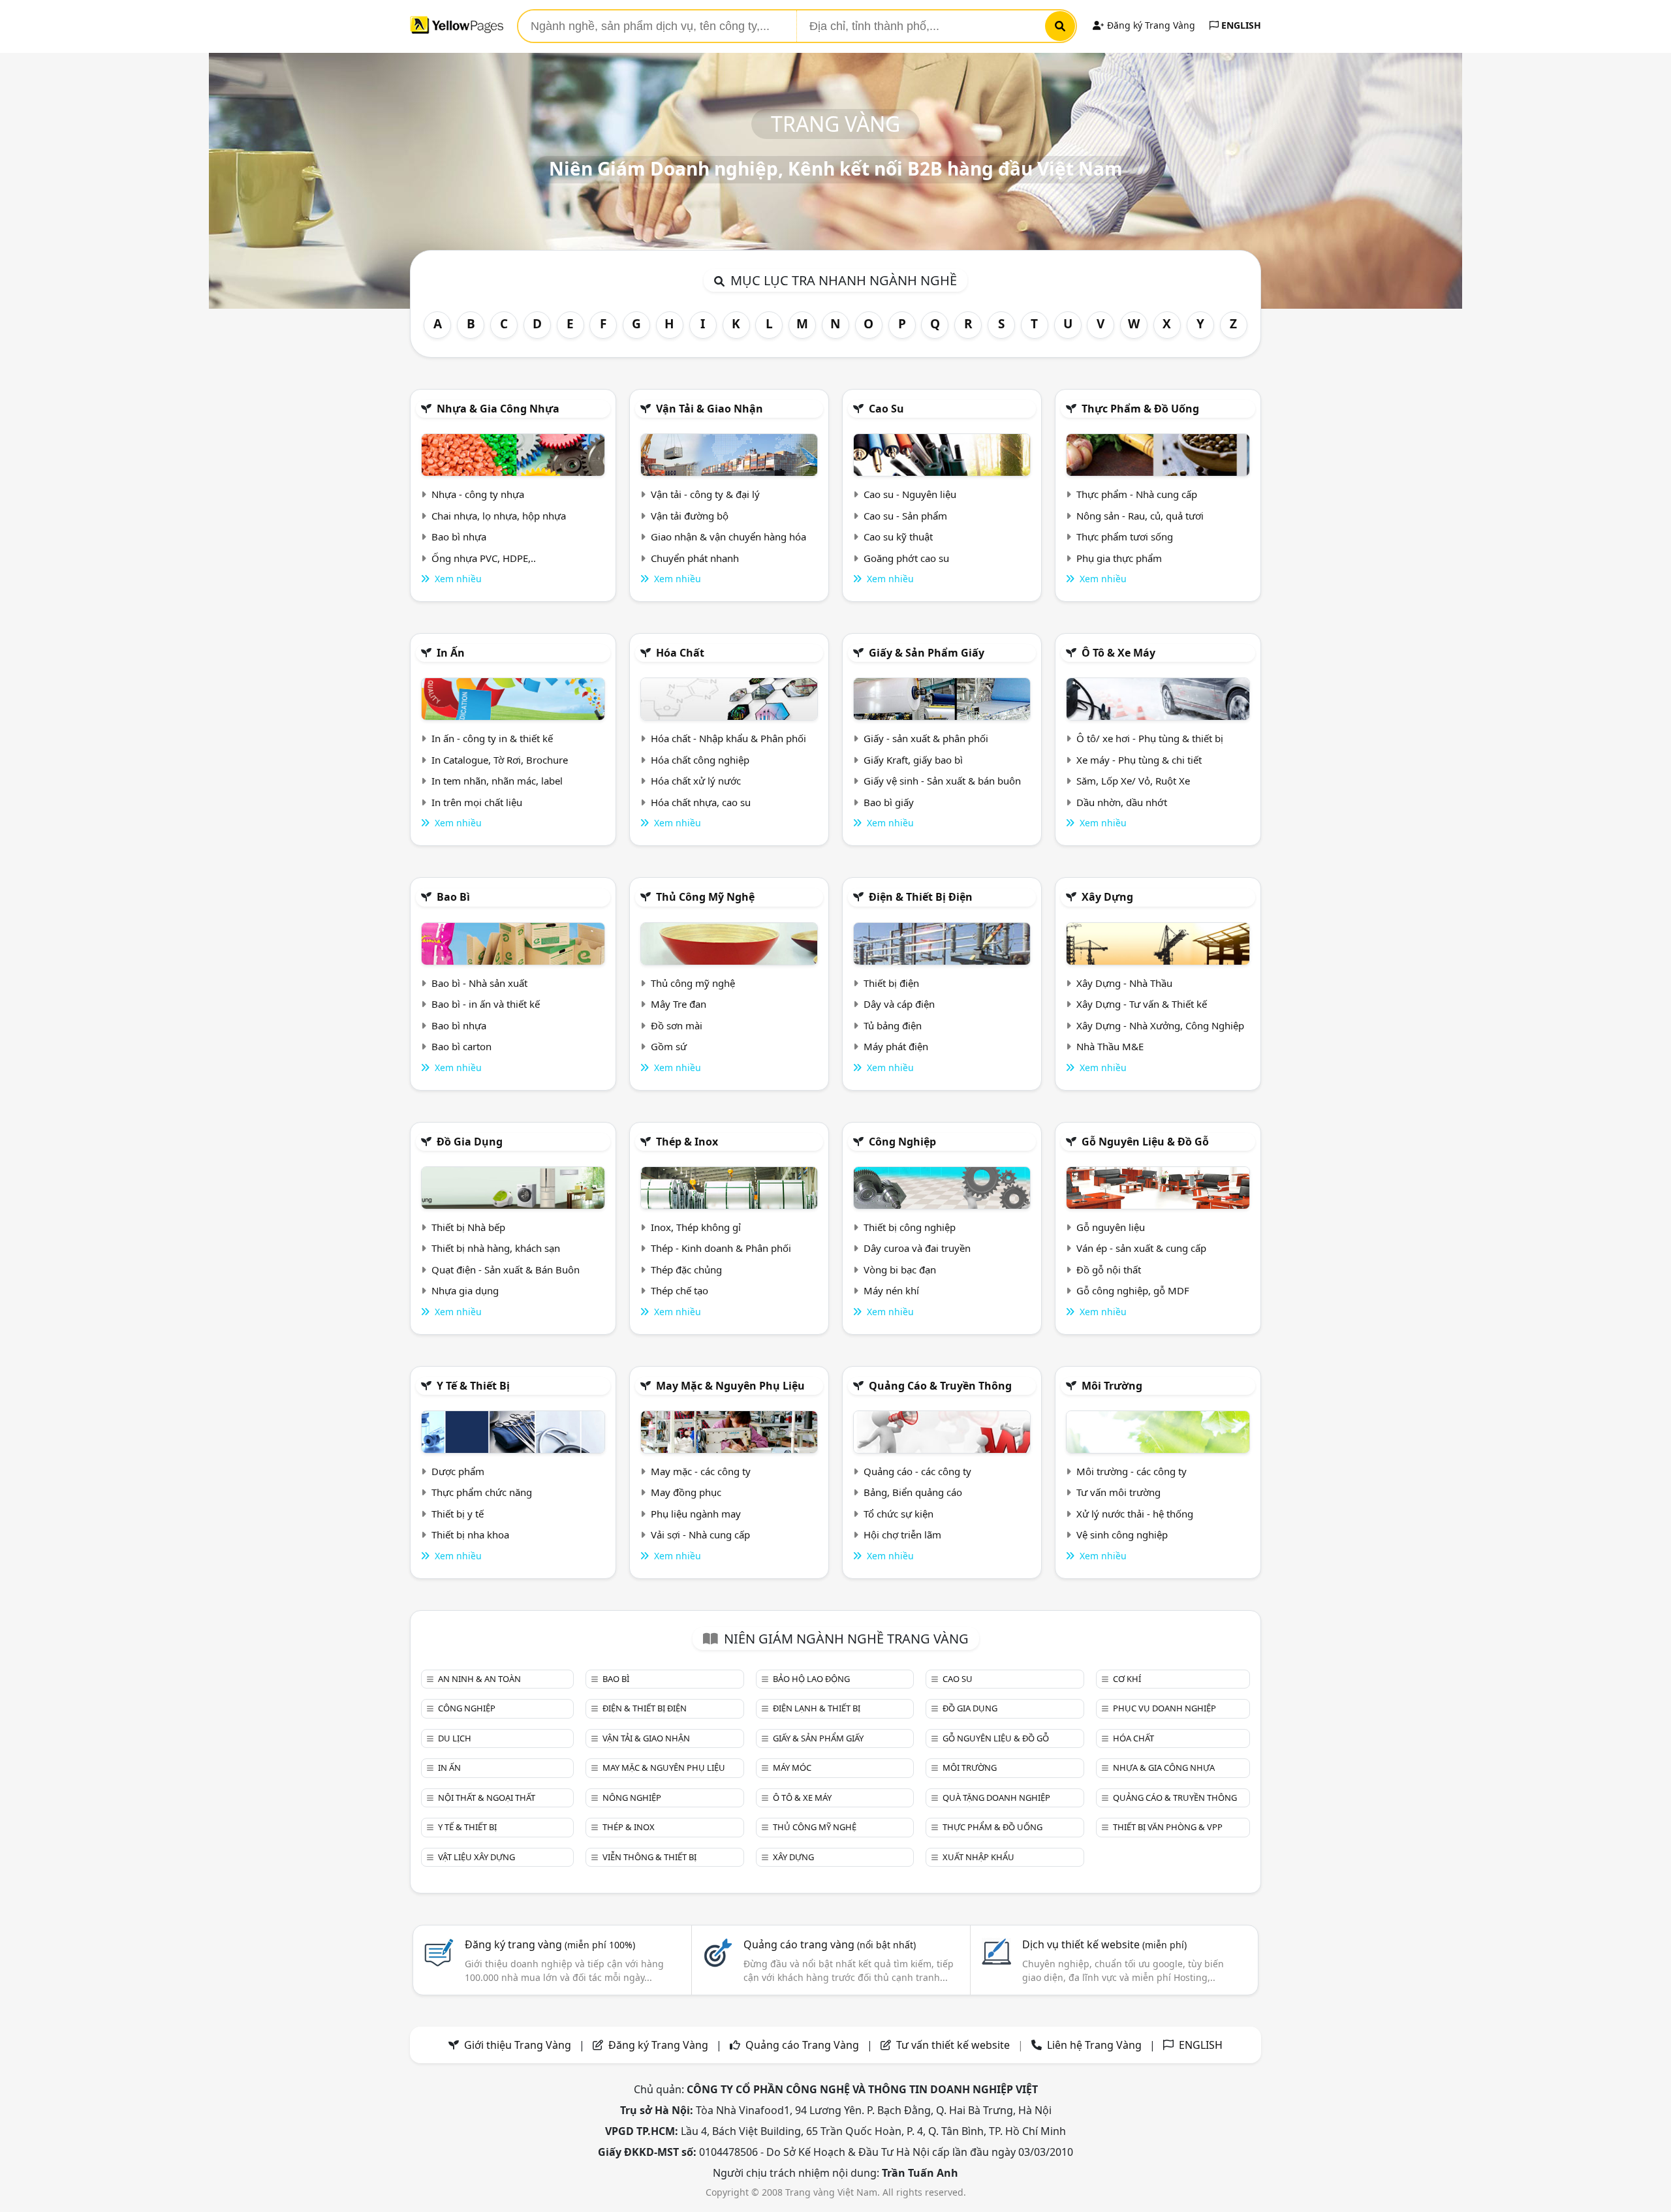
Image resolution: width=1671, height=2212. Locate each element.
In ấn (451, 653)
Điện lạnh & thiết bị (817, 1708)
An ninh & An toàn (479, 1679)
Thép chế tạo (679, 1290)
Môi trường (1112, 1386)
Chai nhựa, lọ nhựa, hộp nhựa (499, 516)
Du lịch (455, 1738)
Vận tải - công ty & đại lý (705, 494)
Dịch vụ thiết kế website (1104, 1944)
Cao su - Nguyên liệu (910, 494)
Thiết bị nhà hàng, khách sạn (496, 1248)
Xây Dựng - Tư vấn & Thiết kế (1142, 1004)
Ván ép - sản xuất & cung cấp (1141, 1248)
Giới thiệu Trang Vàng (518, 2045)
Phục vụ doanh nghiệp (1164, 1708)
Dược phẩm (458, 1471)
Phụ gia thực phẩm (1119, 558)
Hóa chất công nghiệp (700, 760)
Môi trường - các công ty (1132, 1471)
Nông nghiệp (632, 1798)
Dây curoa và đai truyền (917, 1248)
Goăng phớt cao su (906, 558)
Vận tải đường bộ (690, 516)
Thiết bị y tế (458, 1514)
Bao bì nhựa (459, 537)
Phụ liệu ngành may (696, 1514)
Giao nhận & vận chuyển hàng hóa (728, 537)
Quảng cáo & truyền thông (940, 1386)
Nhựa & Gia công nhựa (498, 409)
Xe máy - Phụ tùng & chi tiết (1139, 760)
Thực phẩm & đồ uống (1140, 409)
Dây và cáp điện (899, 1004)
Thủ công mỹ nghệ (705, 897)
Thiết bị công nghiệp (910, 1227)
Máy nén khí (891, 1290)
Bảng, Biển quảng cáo (913, 1492)
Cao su (886, 409)
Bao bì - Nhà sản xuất (479, 983)
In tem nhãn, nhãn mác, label (497, 781)
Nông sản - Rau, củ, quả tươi (1140, 516)
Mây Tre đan (679, 1004)
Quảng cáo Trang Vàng (802, 2045)
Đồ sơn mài (677, 1025)
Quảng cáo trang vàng (830, 1944)
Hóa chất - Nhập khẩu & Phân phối (728, 738)
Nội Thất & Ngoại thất (487, 1798)
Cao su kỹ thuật (898, 537)
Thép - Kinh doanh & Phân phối (721, 1248)
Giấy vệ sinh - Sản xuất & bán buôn (942, 781)
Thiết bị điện (891, 983)
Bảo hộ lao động (811, 1679)
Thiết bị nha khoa (470, 1534)
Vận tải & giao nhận (710, 409)
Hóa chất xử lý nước (696, 781)
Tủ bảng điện (893, 1025)
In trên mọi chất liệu (477, 802)
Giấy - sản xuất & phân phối (926, 738)
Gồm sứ (669, 1046)
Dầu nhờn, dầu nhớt (1122, 802)
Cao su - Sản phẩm (905, 516)
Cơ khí (1127, 1679)
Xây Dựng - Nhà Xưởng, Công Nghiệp (1160, 1025)
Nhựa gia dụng (465, 1290)
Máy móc (792, 1768)
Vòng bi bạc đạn (900, 1270)
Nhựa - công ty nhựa (478, 494)
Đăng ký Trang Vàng (1150, 25)
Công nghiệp (902, 1142)
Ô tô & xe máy (1118, 653)
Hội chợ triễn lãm (902, 1534)
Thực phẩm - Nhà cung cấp (1137, 494)
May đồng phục (686, 1492)
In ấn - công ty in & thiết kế (492, 738)
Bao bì (453, 897)
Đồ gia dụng (470, 1142)
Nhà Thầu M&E (1110, 1046)
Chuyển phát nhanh (695, 558)
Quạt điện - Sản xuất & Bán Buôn (506, 1270)
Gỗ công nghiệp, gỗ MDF (1133, 1290)
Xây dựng (1107, 897)
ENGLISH (1240, 25)
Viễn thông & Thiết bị (649, 1857)
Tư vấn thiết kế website (954, 2045)
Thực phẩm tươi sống (1125, 537)
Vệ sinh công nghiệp (1122, 1534)
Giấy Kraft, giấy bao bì (913, 760)
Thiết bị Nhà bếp (468, 1227)
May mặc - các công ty (701, 1471)
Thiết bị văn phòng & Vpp (1168, 1827)
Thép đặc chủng (686, 1270)
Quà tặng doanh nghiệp (996, 1798)
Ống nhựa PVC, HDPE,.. (484, 558)
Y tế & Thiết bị (473, 1386)
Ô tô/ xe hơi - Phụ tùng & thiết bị (1150, 738)
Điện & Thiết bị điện (921, 897)
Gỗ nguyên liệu (1111, 1227)
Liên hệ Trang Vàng (1094, 2045)
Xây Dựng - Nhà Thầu (1124, 983)
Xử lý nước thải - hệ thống (1135, 1514)
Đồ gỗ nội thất (1109, 1270)
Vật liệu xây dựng (476, 1857)
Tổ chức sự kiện (898, 1514)
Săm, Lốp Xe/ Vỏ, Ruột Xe (1133, 781)
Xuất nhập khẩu (978, 1857)
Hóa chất (680, 653)
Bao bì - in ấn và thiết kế (486, 1004)
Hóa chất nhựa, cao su (701, 802)
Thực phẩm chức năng (482, 1492)
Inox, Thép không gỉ (696, 1227)
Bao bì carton (461, 1046)
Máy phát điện (896, 1046)
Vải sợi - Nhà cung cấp (700, 1534)
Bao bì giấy (889, 802)
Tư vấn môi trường (1118, 1492)
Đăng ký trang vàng (550, 1944)
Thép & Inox (687, 1142)
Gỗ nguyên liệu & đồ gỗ (1145, 1142)
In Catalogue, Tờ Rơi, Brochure (500, 760)
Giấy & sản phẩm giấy (927, 653)
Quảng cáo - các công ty (917, 1471)
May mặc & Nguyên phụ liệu (730, 1386)
